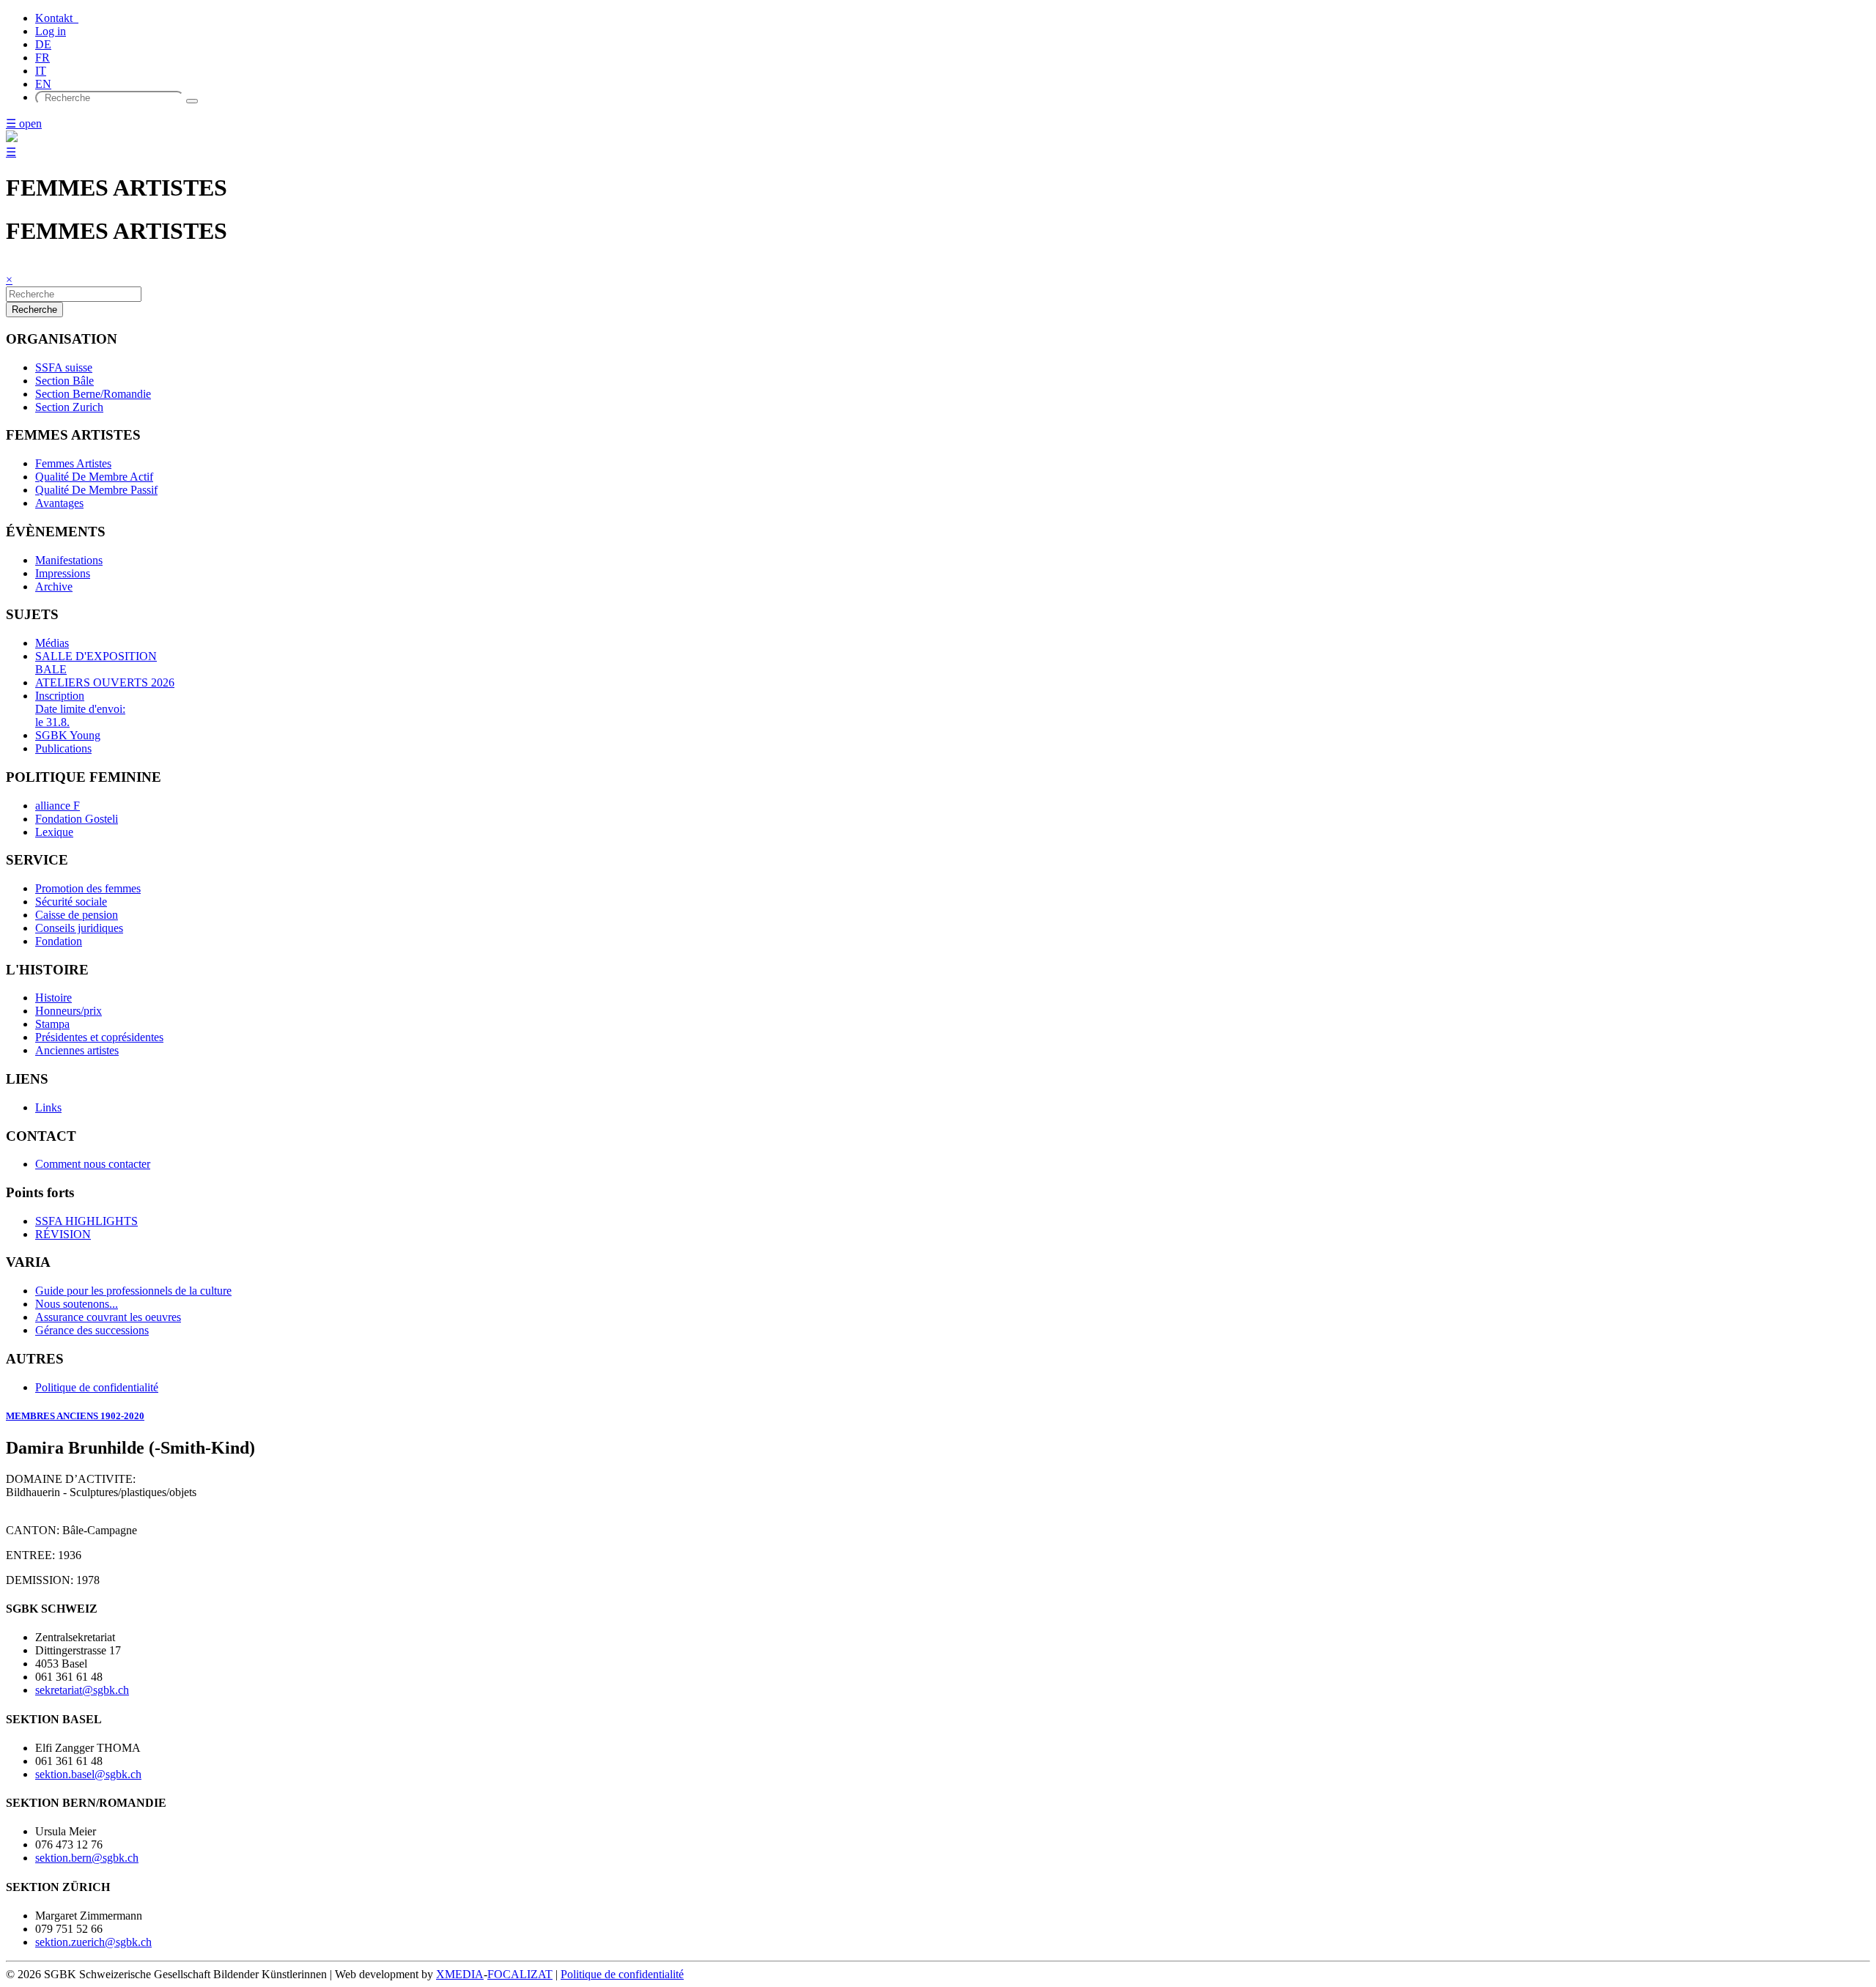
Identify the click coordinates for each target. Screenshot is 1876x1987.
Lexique (54, 832)
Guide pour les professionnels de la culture (133, 1291)
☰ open (24, 123)
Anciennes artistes (77, 1050)
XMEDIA (460, 1974)
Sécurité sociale (71, 902)
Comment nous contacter (93, 1164)
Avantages (59, 503)
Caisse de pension (77, 915)
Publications (63, 748)
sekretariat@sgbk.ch (82, 1690)
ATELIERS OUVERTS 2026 (105, 682)
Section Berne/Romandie (93, 394)
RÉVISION (63, 1234)
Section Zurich (69, 407)
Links (48, 1107)
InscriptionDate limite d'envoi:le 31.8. (80, 709)
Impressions (63, 573)
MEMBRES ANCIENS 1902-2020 (75, 1416)
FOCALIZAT (520, 1974)
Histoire (53, 998)
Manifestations (69, 560)
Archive (54, 587)
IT (41, 71)
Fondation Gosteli (77, 819)
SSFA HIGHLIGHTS (86, 1221)
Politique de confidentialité (97, 1387)
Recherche (34, 310)
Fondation (59, 941)
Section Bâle (64, 381)
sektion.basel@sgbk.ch (88, 1774)
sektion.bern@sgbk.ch (87, 1858)
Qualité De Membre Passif (96, 490)
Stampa (52, 1024)
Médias (52, 643)
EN (43, 84)
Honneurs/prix (69, 1011)
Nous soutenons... (77, 1304)
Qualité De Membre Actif (94, 477)
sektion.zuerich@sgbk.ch (93, 1942)
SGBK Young (68, 735)
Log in (51, 31)
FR (43, 58)
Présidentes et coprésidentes (99, 1037)
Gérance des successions (92, 1330)
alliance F (58, 806)
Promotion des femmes (88, 888)
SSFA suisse (64, 367)
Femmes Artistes (73, 463)
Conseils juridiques (79, 928)
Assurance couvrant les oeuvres (108, 1317)
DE (43, 44)
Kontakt (57, 18)
